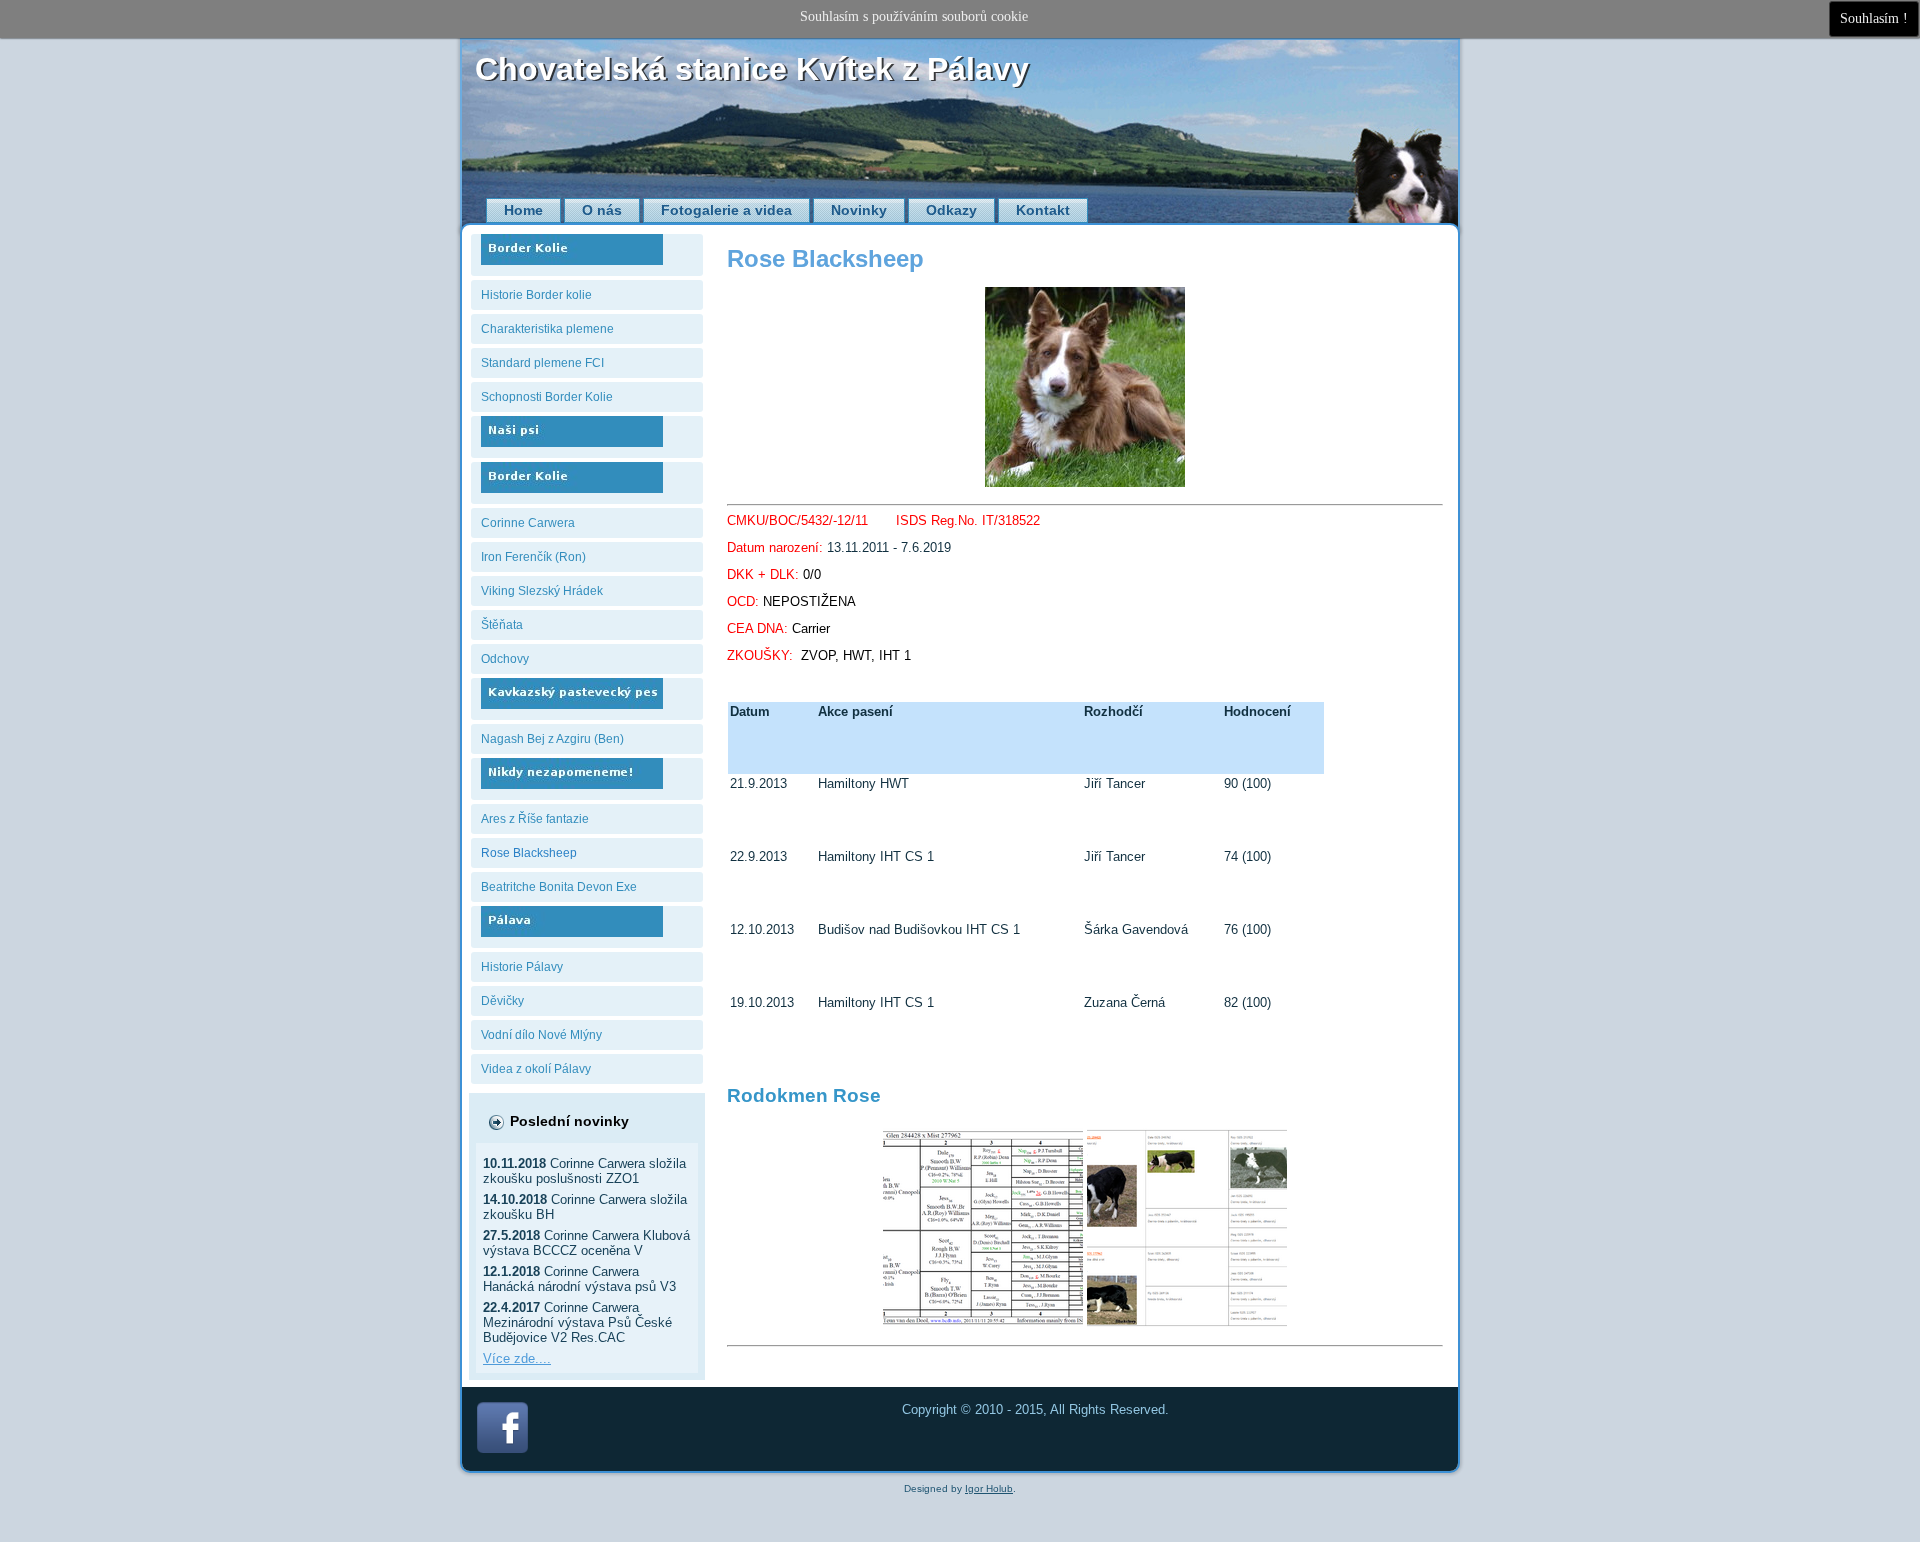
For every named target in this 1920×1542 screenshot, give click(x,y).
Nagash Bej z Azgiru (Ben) (552, 739)
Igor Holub (989, 1488)
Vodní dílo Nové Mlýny (541, 1035)
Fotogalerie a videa (726, 210)
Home (523, 210)
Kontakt (1043, 210)
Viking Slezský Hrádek (542, 591)
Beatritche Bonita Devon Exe (559, 887)
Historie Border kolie (536, 295)
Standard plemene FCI (542, 363)
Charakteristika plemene (547, 329)
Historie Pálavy (522, 967)
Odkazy (951, 210)
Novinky (859, 210)
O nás (602, 210)
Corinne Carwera (528, 523)
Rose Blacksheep (529, 853)
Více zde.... (517, 1358)
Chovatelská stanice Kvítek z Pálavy (752, 69)
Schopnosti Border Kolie (547, 397)
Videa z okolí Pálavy (536, 1069)
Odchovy (505, 659)
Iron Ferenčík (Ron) (533, 557)
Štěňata (502, 625)
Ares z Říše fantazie (535, 819)
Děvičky (502, 1001)
